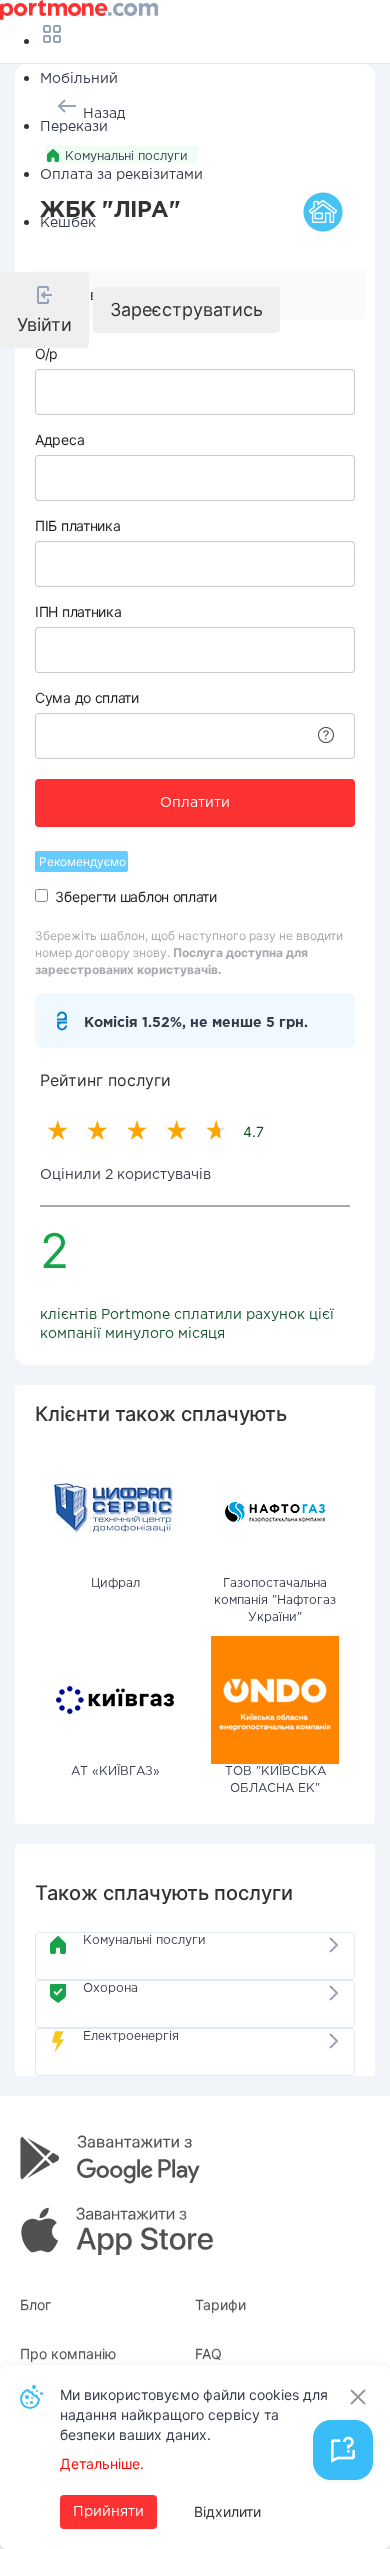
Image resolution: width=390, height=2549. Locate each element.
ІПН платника (78, 611)
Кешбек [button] (68, 223)
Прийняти (108, 2512)
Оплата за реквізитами (121, 175)
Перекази (74, 127)
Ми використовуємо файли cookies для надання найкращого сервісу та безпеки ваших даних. (194, 2414)
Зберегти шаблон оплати (135, 896)
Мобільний (79, 79)
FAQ (208, 2353)
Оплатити (195, 803)
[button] (44, 310)
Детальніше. (102, 2463)
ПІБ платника (77, 525)
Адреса (59, 439)
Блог (35, 2304)
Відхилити (227, 2511)
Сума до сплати (87, 697)
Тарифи (220, 2304)
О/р (46, 353)
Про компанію (68, 2353)
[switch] (41, 895)
